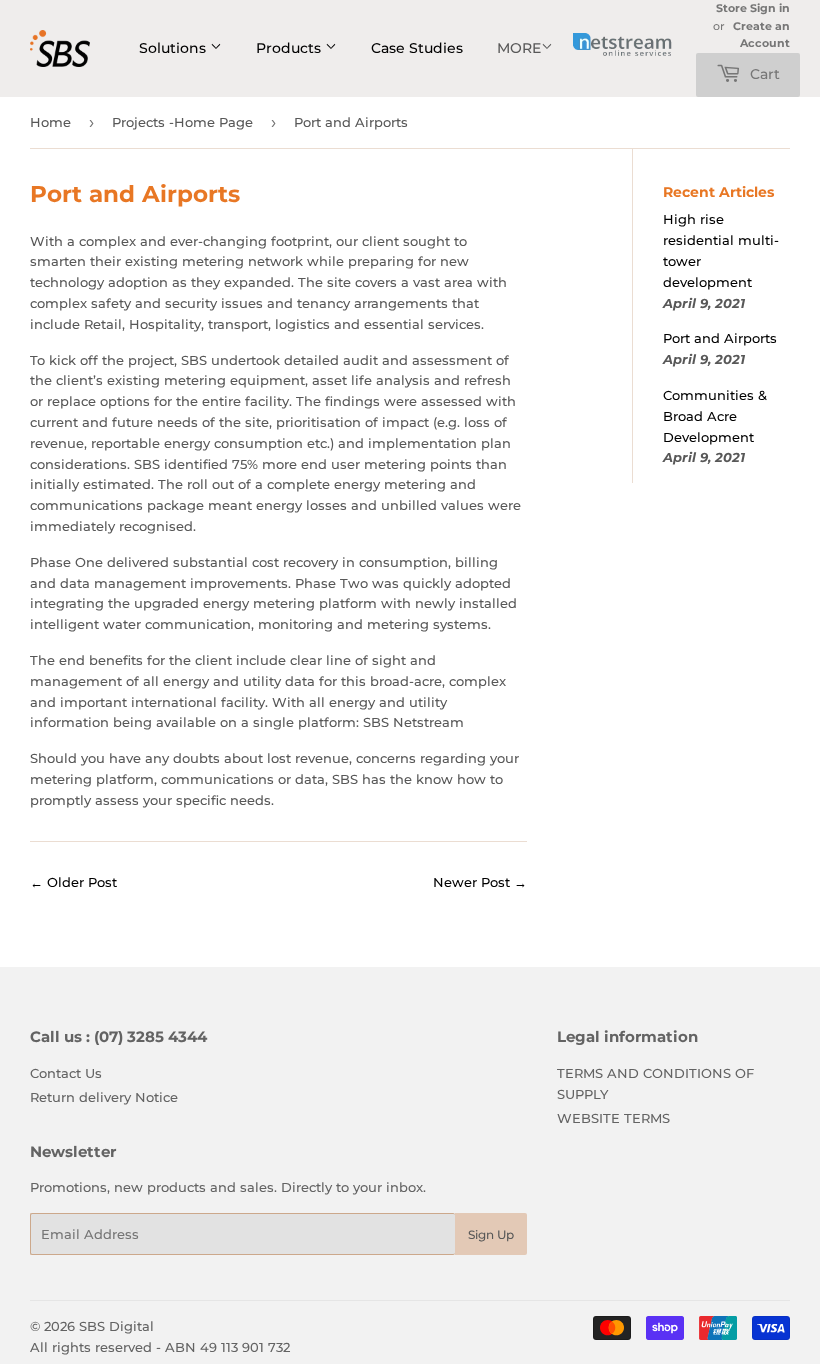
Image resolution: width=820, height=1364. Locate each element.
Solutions (174, 48)
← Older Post (73, 882)
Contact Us (66, 1073)
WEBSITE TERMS (613, 1118)
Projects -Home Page (182, 122)
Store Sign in (753, 8)
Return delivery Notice (104, 1097)
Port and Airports (720, 338)
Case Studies (417, 48)
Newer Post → (480, 882)
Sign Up (491, 1234)
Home (50, 122)
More (519, 48)
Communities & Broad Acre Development (715, 416)
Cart (763, 74)
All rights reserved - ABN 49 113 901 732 (160, 1347)
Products (290, 48)
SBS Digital (116, 1326)
